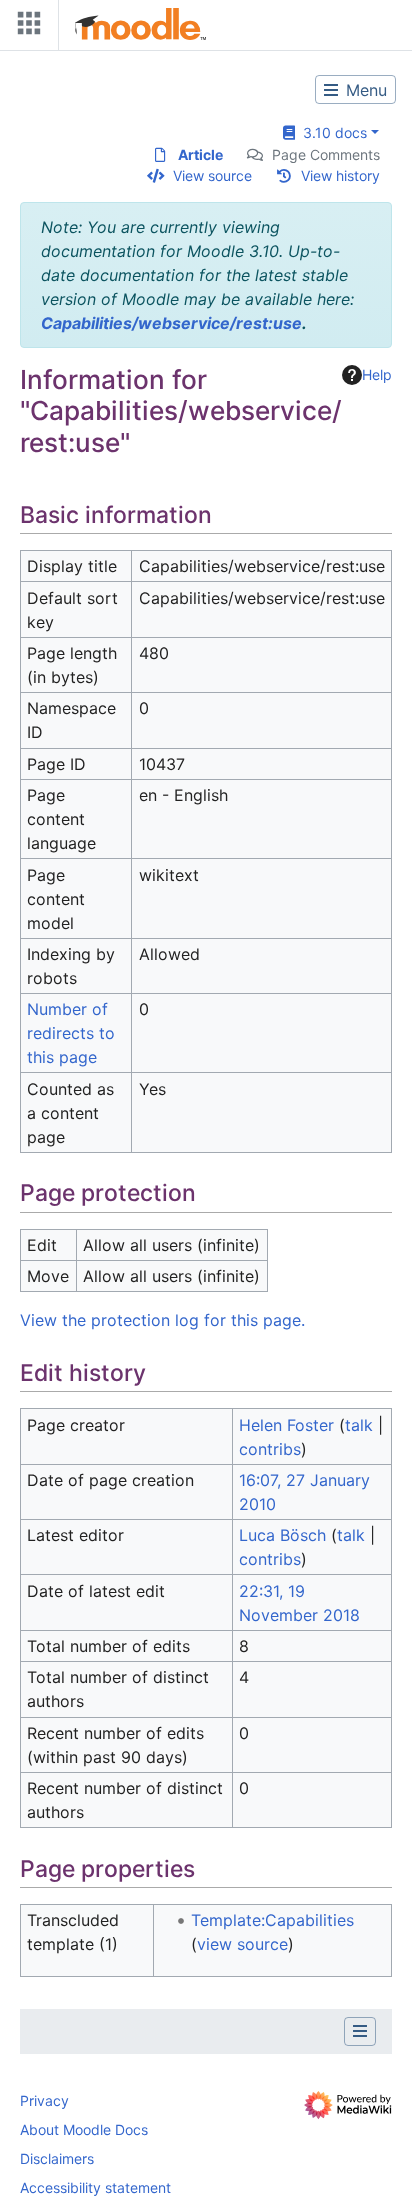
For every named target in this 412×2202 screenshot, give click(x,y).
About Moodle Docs (84, 2129)
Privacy (44, 2100)
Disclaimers (57, 2158)
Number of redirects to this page (71, 1033)
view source (242, 1944)
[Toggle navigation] (25, 27)
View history (340, 175)
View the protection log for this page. (162, 1320)
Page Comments (326, 154)
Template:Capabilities (272, 1920)
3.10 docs (331, 132)
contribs (270, 1449)
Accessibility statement (95, 2187)
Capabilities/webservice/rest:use (171, 323)
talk (359, 1425)
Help (377, 374)
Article (200, 154)
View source (212, 175)
